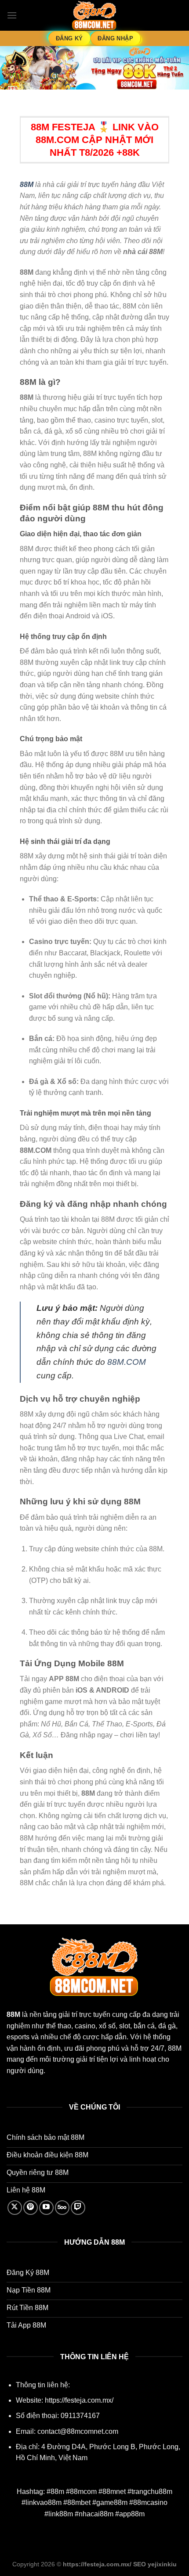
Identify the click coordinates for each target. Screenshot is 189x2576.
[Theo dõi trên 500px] (62, 2208)
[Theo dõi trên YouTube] (46, 2208)
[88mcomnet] (94, 16)
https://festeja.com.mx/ (79, 2400)
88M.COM (127, 1362)
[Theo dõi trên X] (15, 2208)
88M (27, 185)
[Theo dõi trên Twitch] (78, 2208)
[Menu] (12, 15)
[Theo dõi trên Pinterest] (31, 2208)
